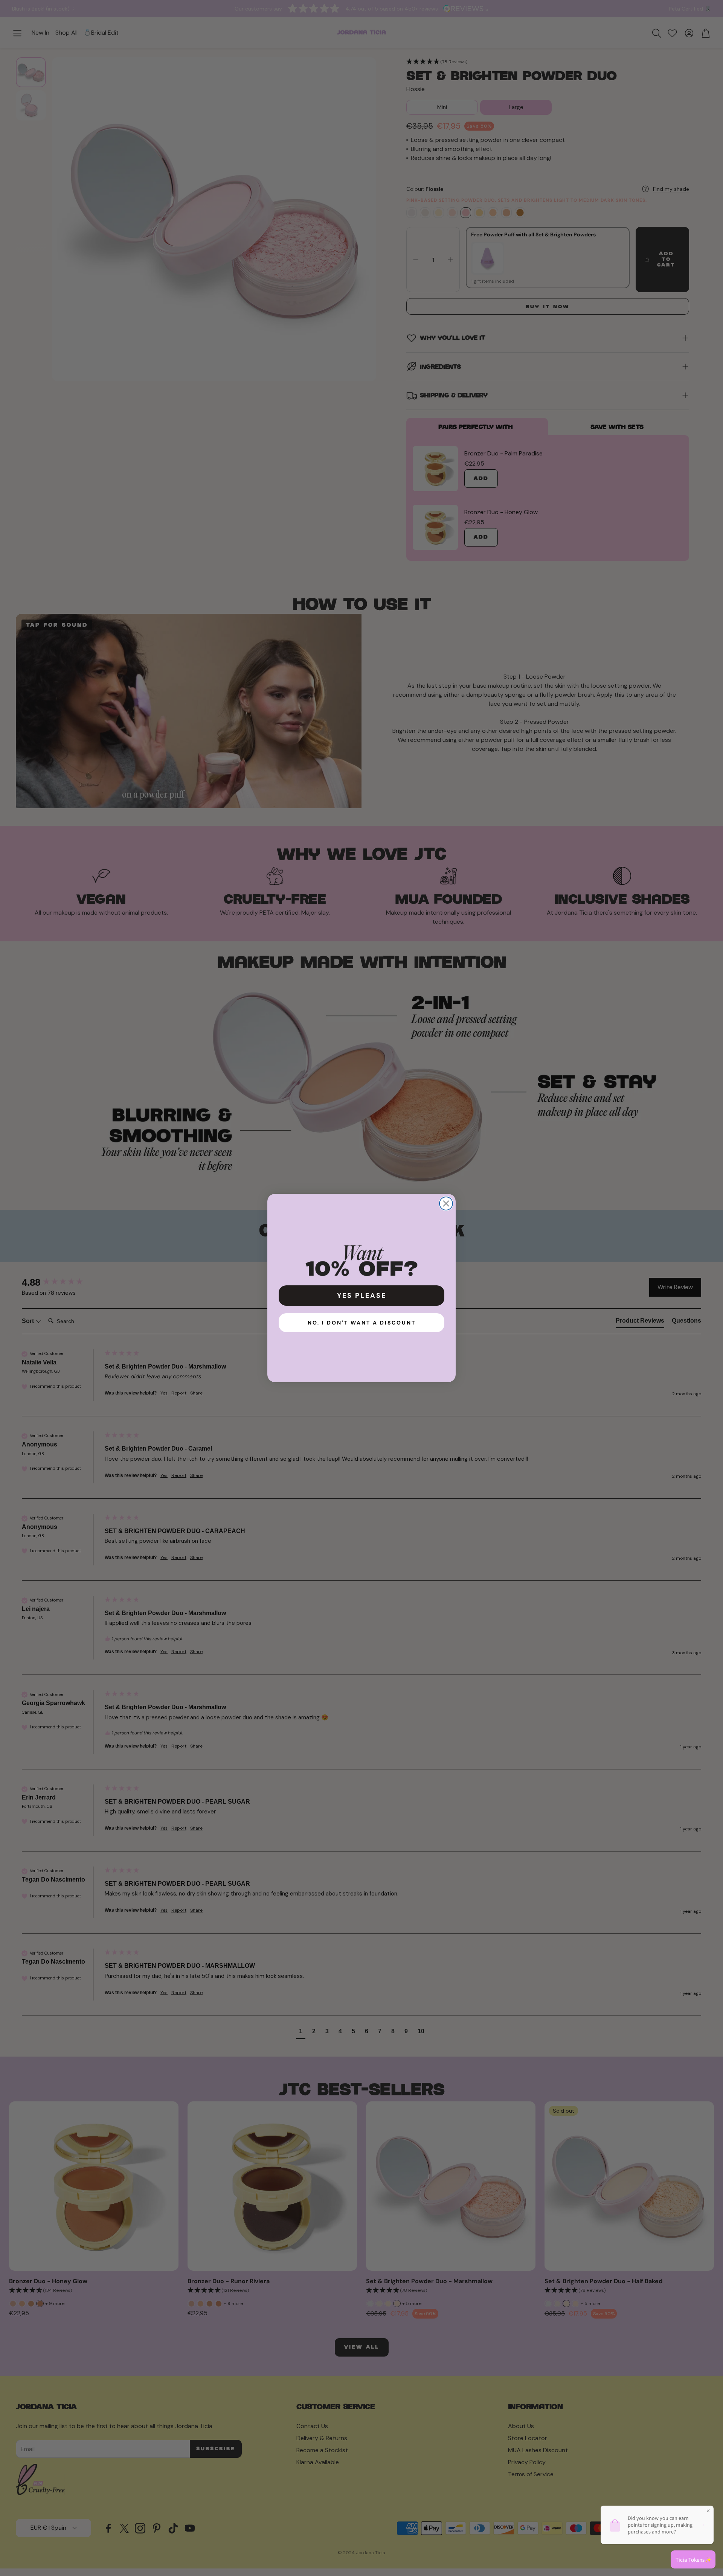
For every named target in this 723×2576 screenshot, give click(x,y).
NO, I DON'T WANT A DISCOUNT (362, 1323)
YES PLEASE (362, 1296)
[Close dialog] (446, 1204)
